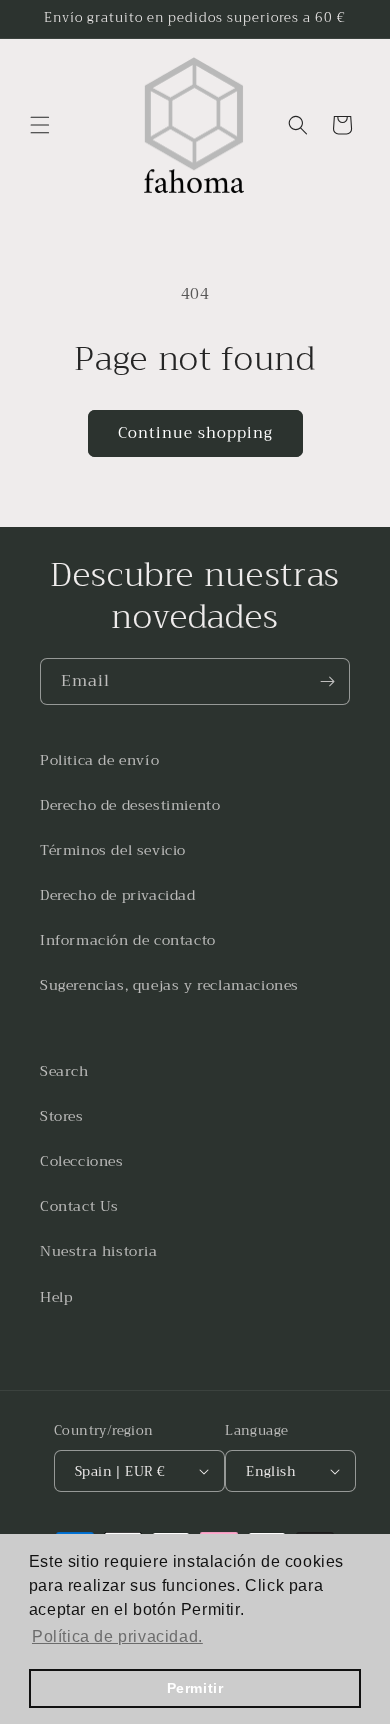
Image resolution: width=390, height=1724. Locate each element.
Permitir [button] (195, 1688)
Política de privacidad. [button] (117, 1636)
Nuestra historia (99, 1251)
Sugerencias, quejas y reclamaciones (169, 985)
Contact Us (79, 1206)
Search (64, 1071)
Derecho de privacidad (118, 895)
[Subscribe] (327, 681)
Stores (62, 1116)
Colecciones (82, 1161)
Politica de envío (99, 760)
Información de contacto (128, 940)
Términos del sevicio (113, 850)
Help (56, 1297)
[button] (40, 125)
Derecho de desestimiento (130, 805)
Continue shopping (195, 433)
